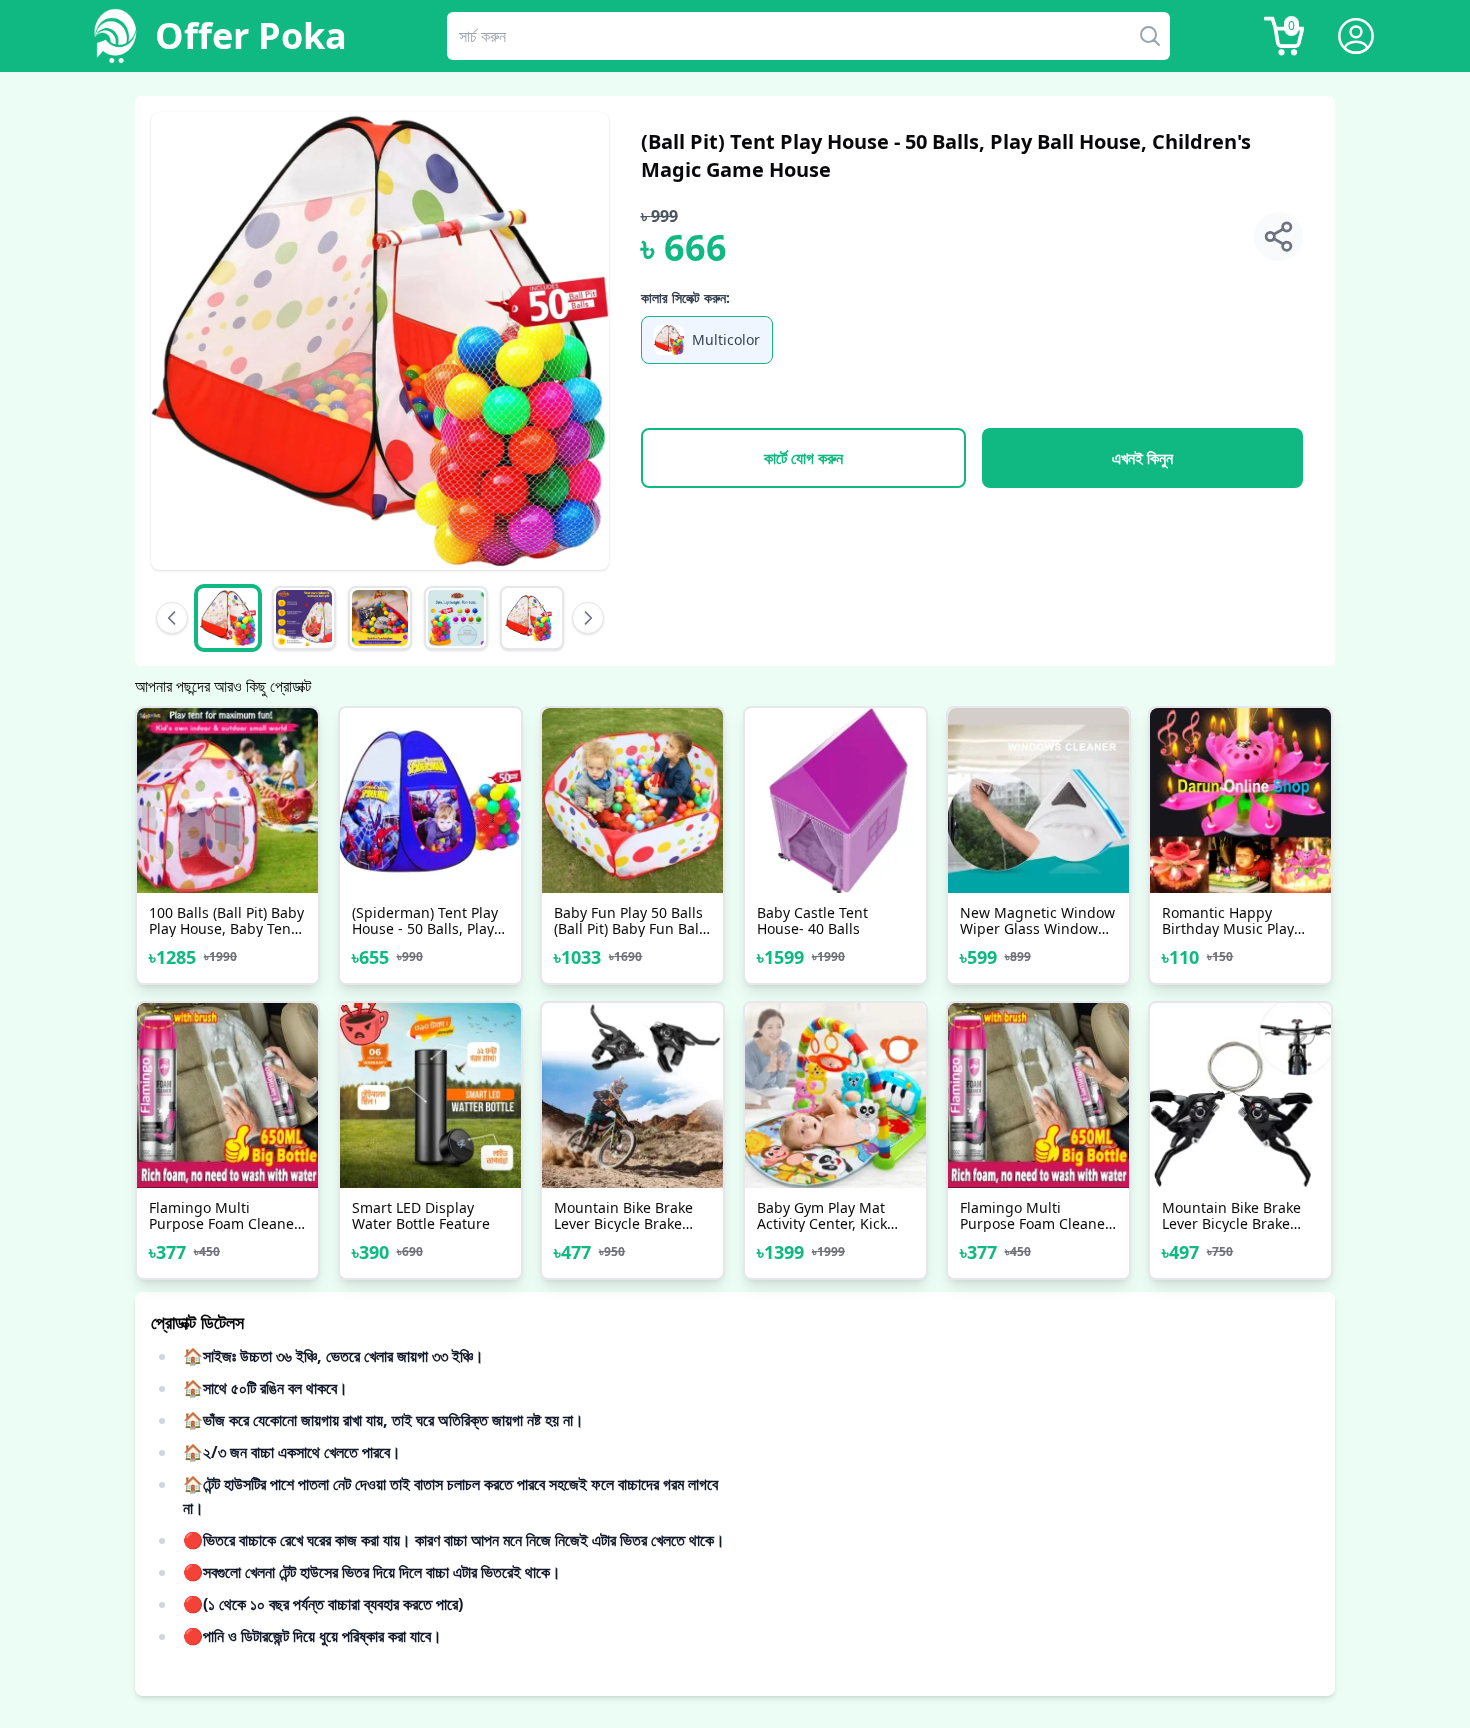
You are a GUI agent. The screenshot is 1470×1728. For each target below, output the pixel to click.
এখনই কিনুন (1142, 458)
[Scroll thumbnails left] (172, 618)
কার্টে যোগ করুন (803, 458)
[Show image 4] (456, 618)
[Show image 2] (304, 618)
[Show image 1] (228, 618)
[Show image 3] (380, 618)
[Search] (1156, 36)
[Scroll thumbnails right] (588, 618)
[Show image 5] (532, 618)
